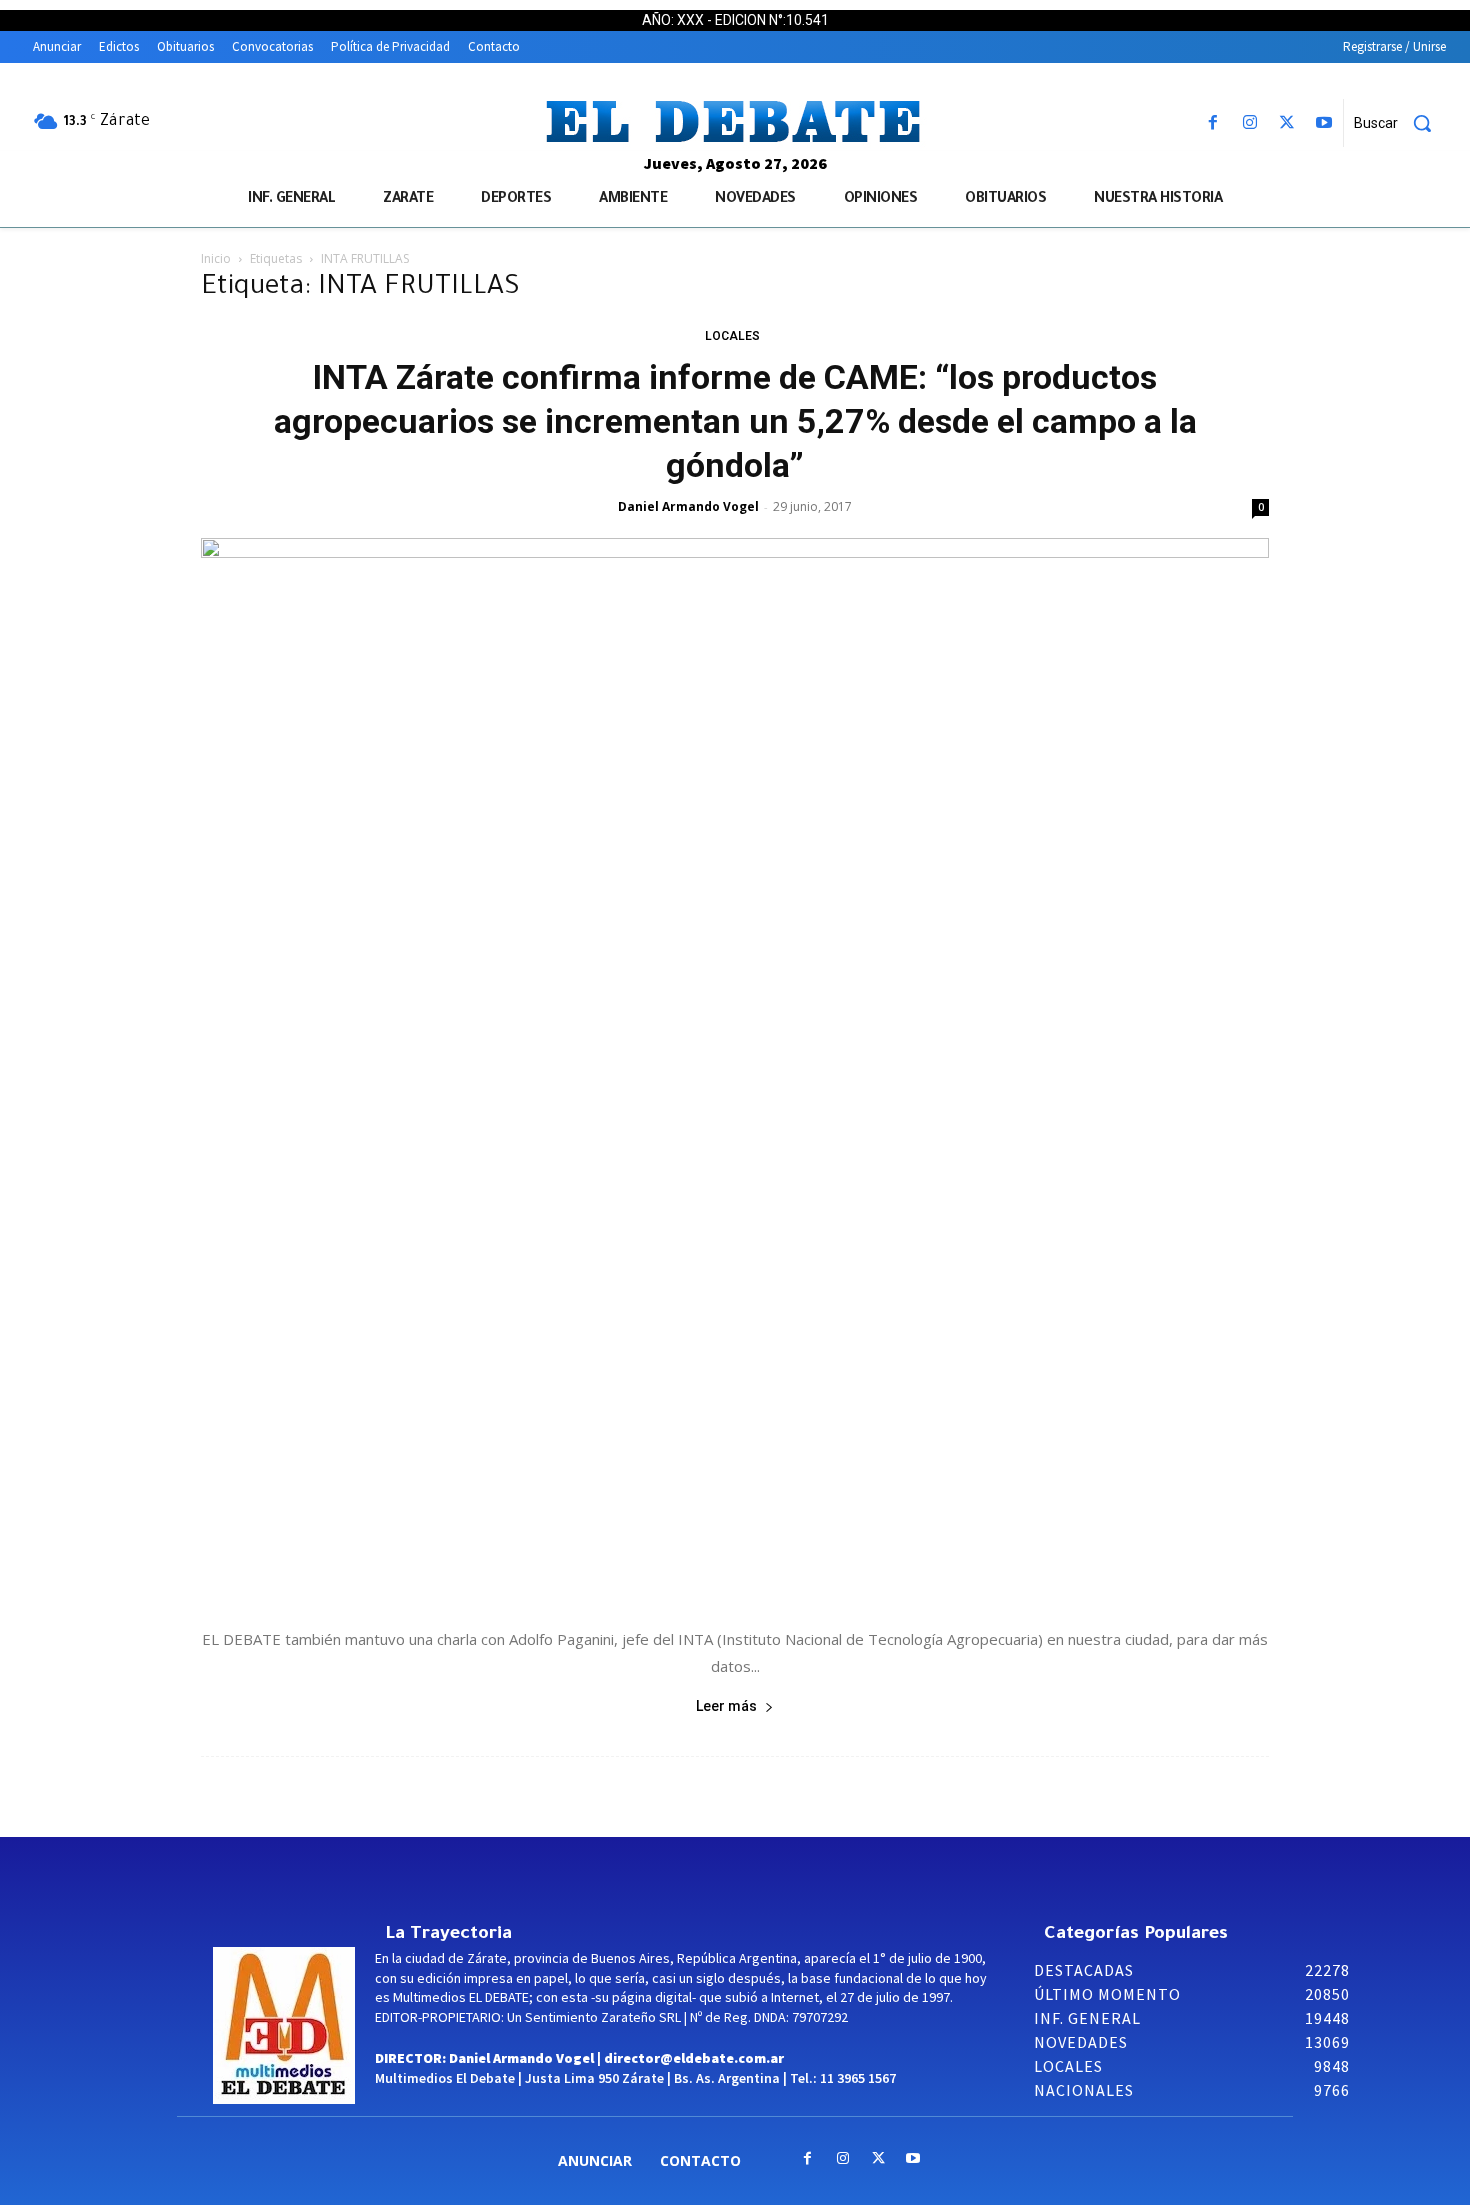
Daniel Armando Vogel (688, 506)
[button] (1400, 123)
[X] (1287, 123)
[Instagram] (1249, 123)
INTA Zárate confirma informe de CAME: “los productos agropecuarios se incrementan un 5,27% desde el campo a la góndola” (735, 421)
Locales (732, 336)
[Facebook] (1212, 123)
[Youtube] (1324, 123)
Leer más (726, 1706)
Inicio (216, 258)
